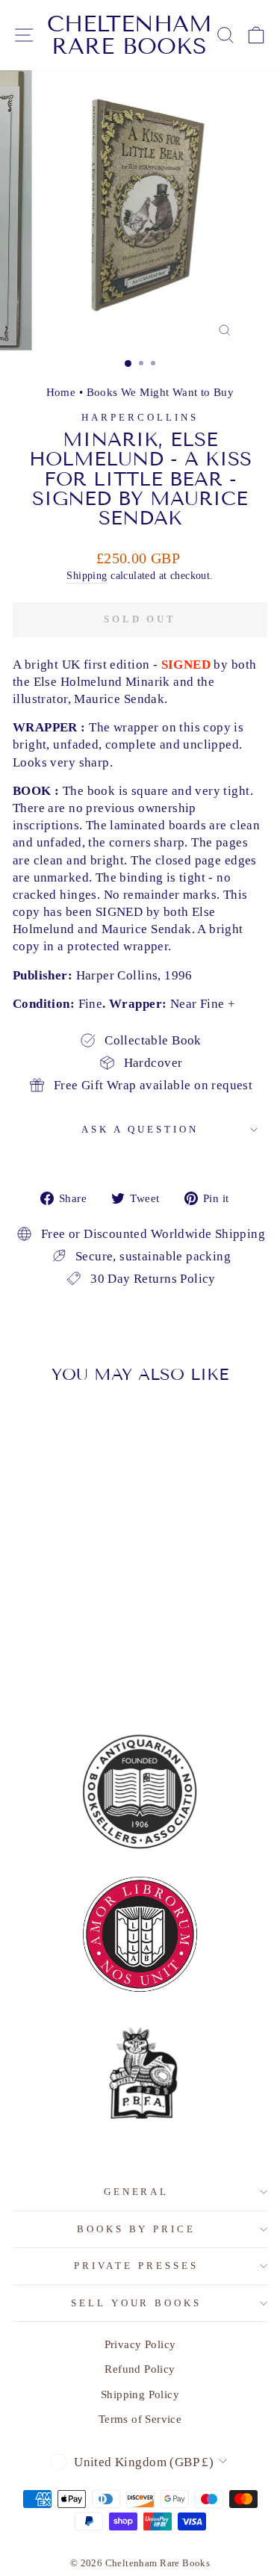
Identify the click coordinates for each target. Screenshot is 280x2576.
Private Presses (136, 2266)
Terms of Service (140, 2419)
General (137, 2192)
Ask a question (140, 1129)
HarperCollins (140, 417)
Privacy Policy (140, 2344)
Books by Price (137, 2229)
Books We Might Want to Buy (161, 392)
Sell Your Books (137, 2303)
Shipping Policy (140, 2394)
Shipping (87, 575)
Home (61, 392)
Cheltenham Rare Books (130, 35)
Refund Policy (140, 2369)
